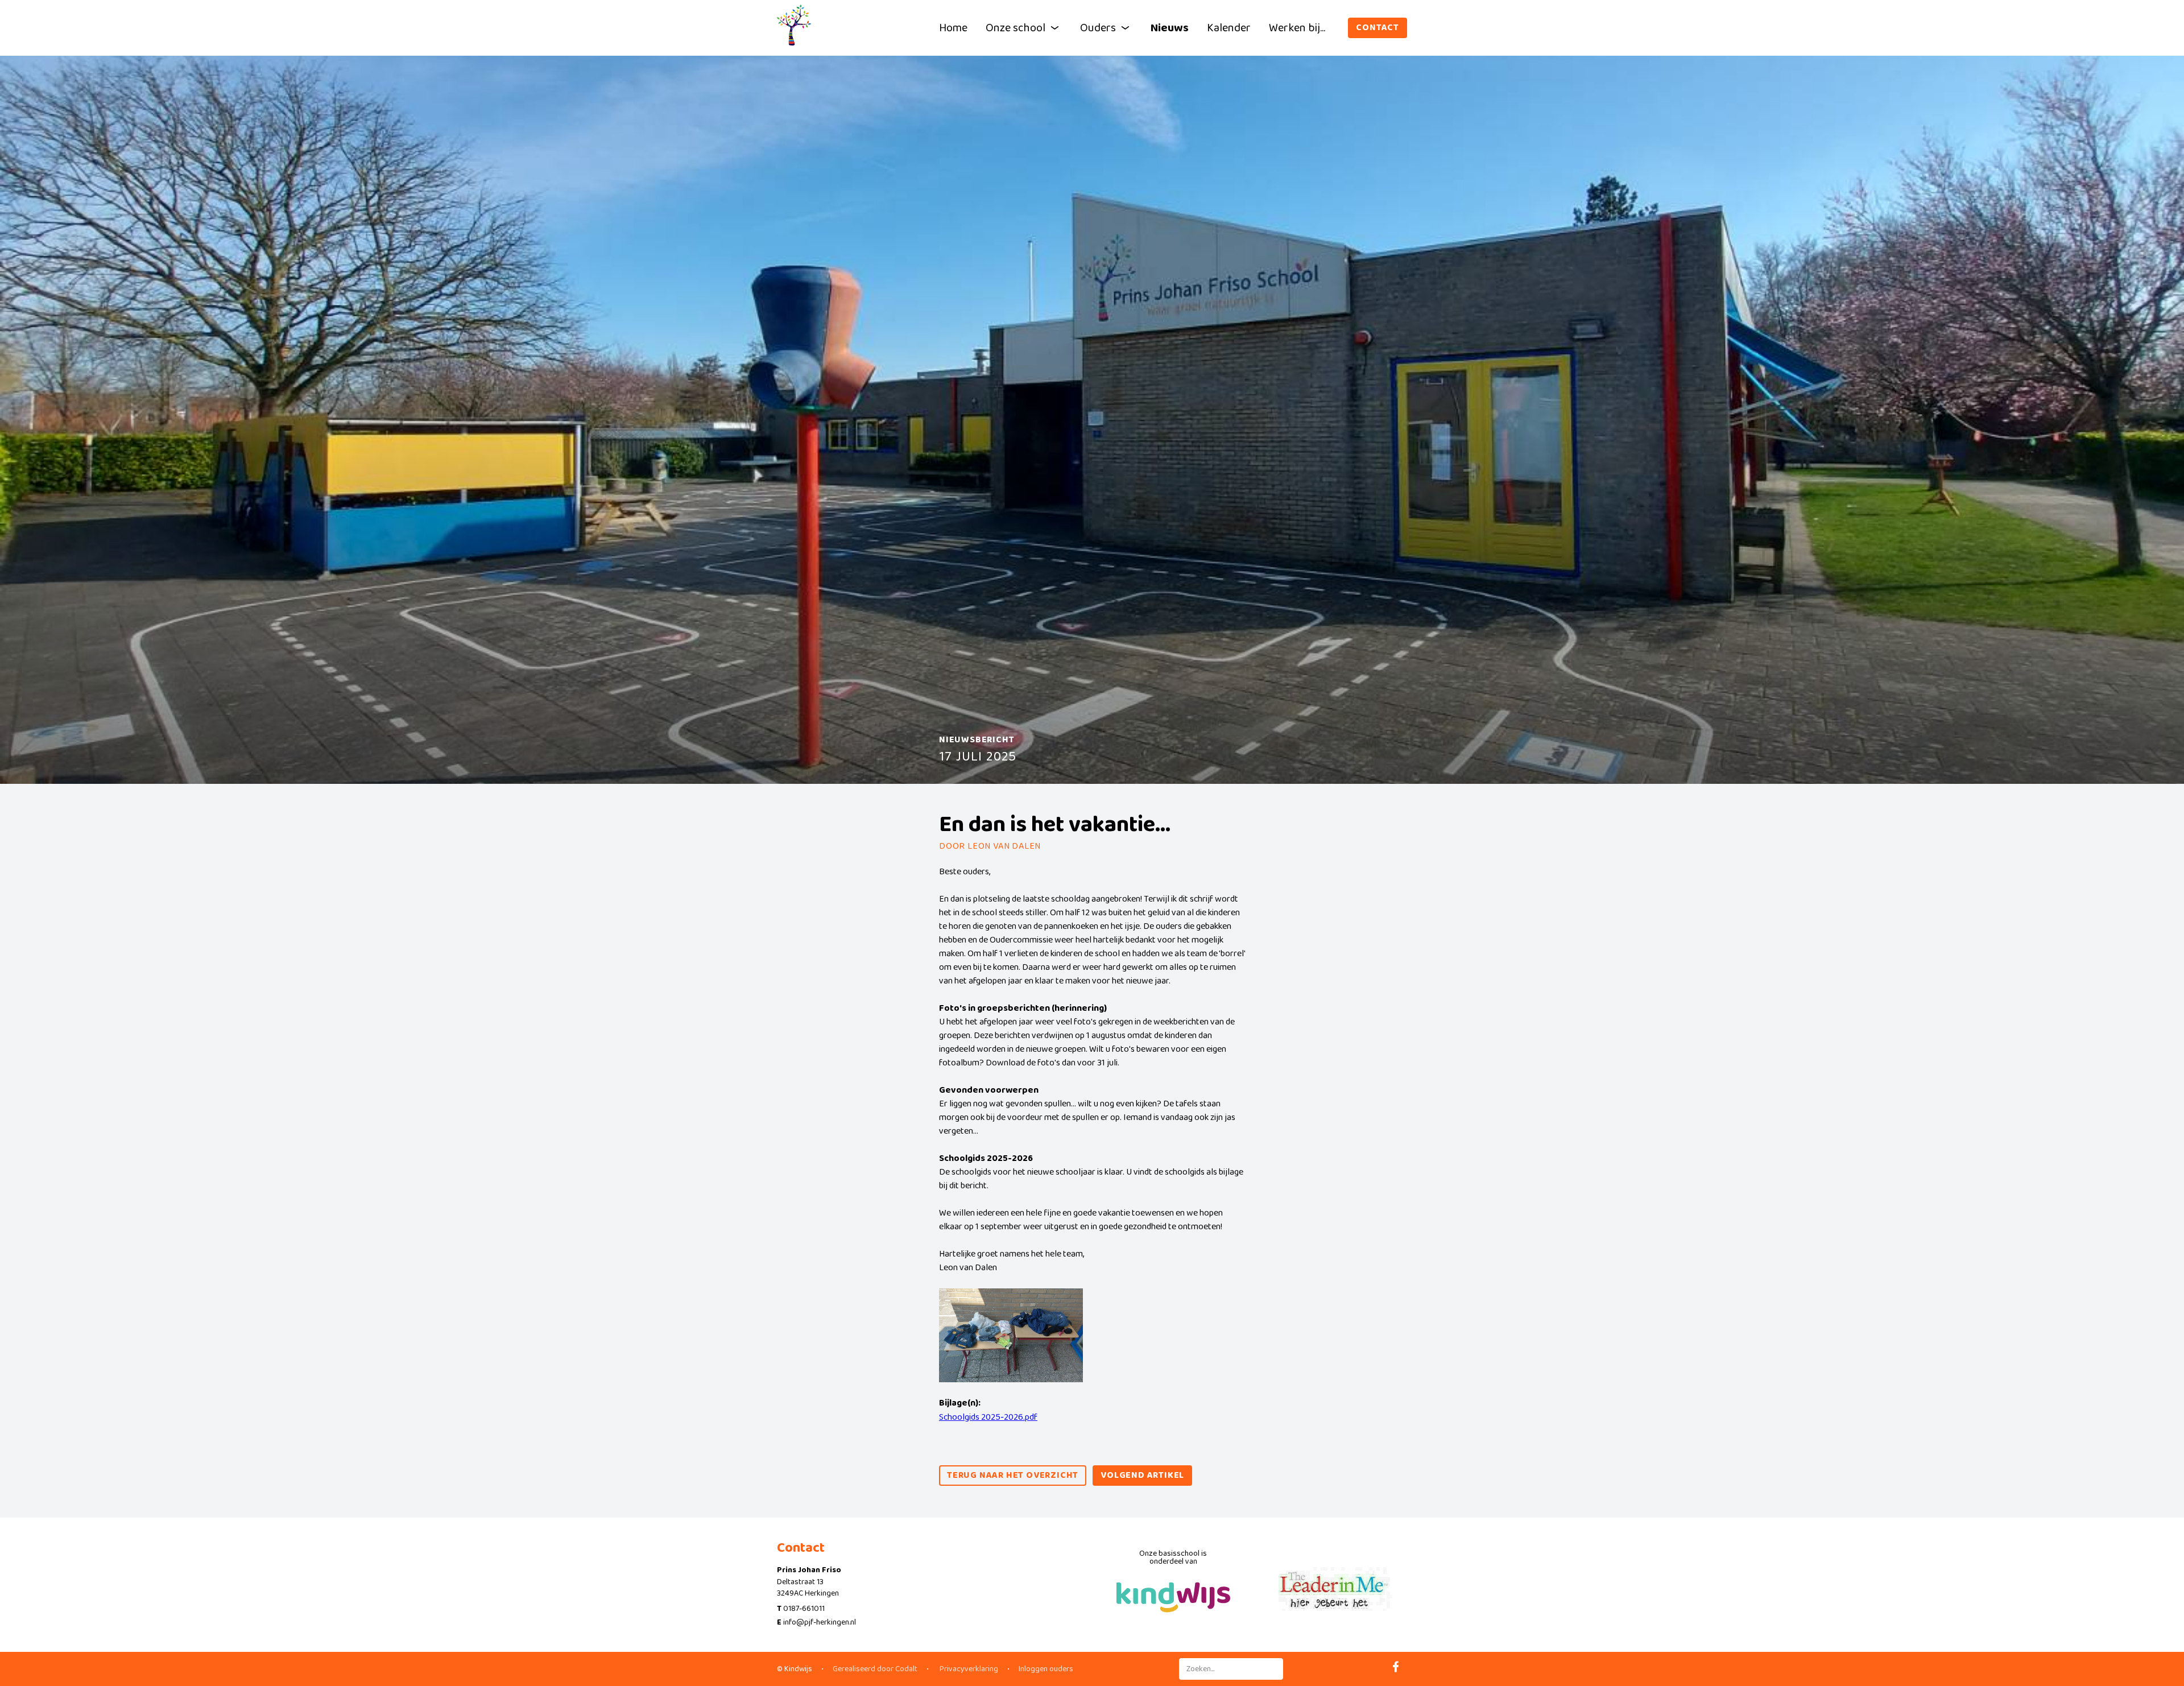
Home (953, 28)
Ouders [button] (1098, 28)
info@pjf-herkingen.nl (820, 1622)
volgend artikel (1142, 1475)
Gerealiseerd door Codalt (875, 1669)
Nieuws (1170, 28)
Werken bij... (1297, 28)
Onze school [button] (1016, 28)
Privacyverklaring (968, 1669)
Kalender (1229, 28)
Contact (1378, 28)
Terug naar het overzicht (1013, 1475)
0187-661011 (804, 1609)
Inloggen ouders (1046, 1669)
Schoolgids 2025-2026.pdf (988, 1417)
